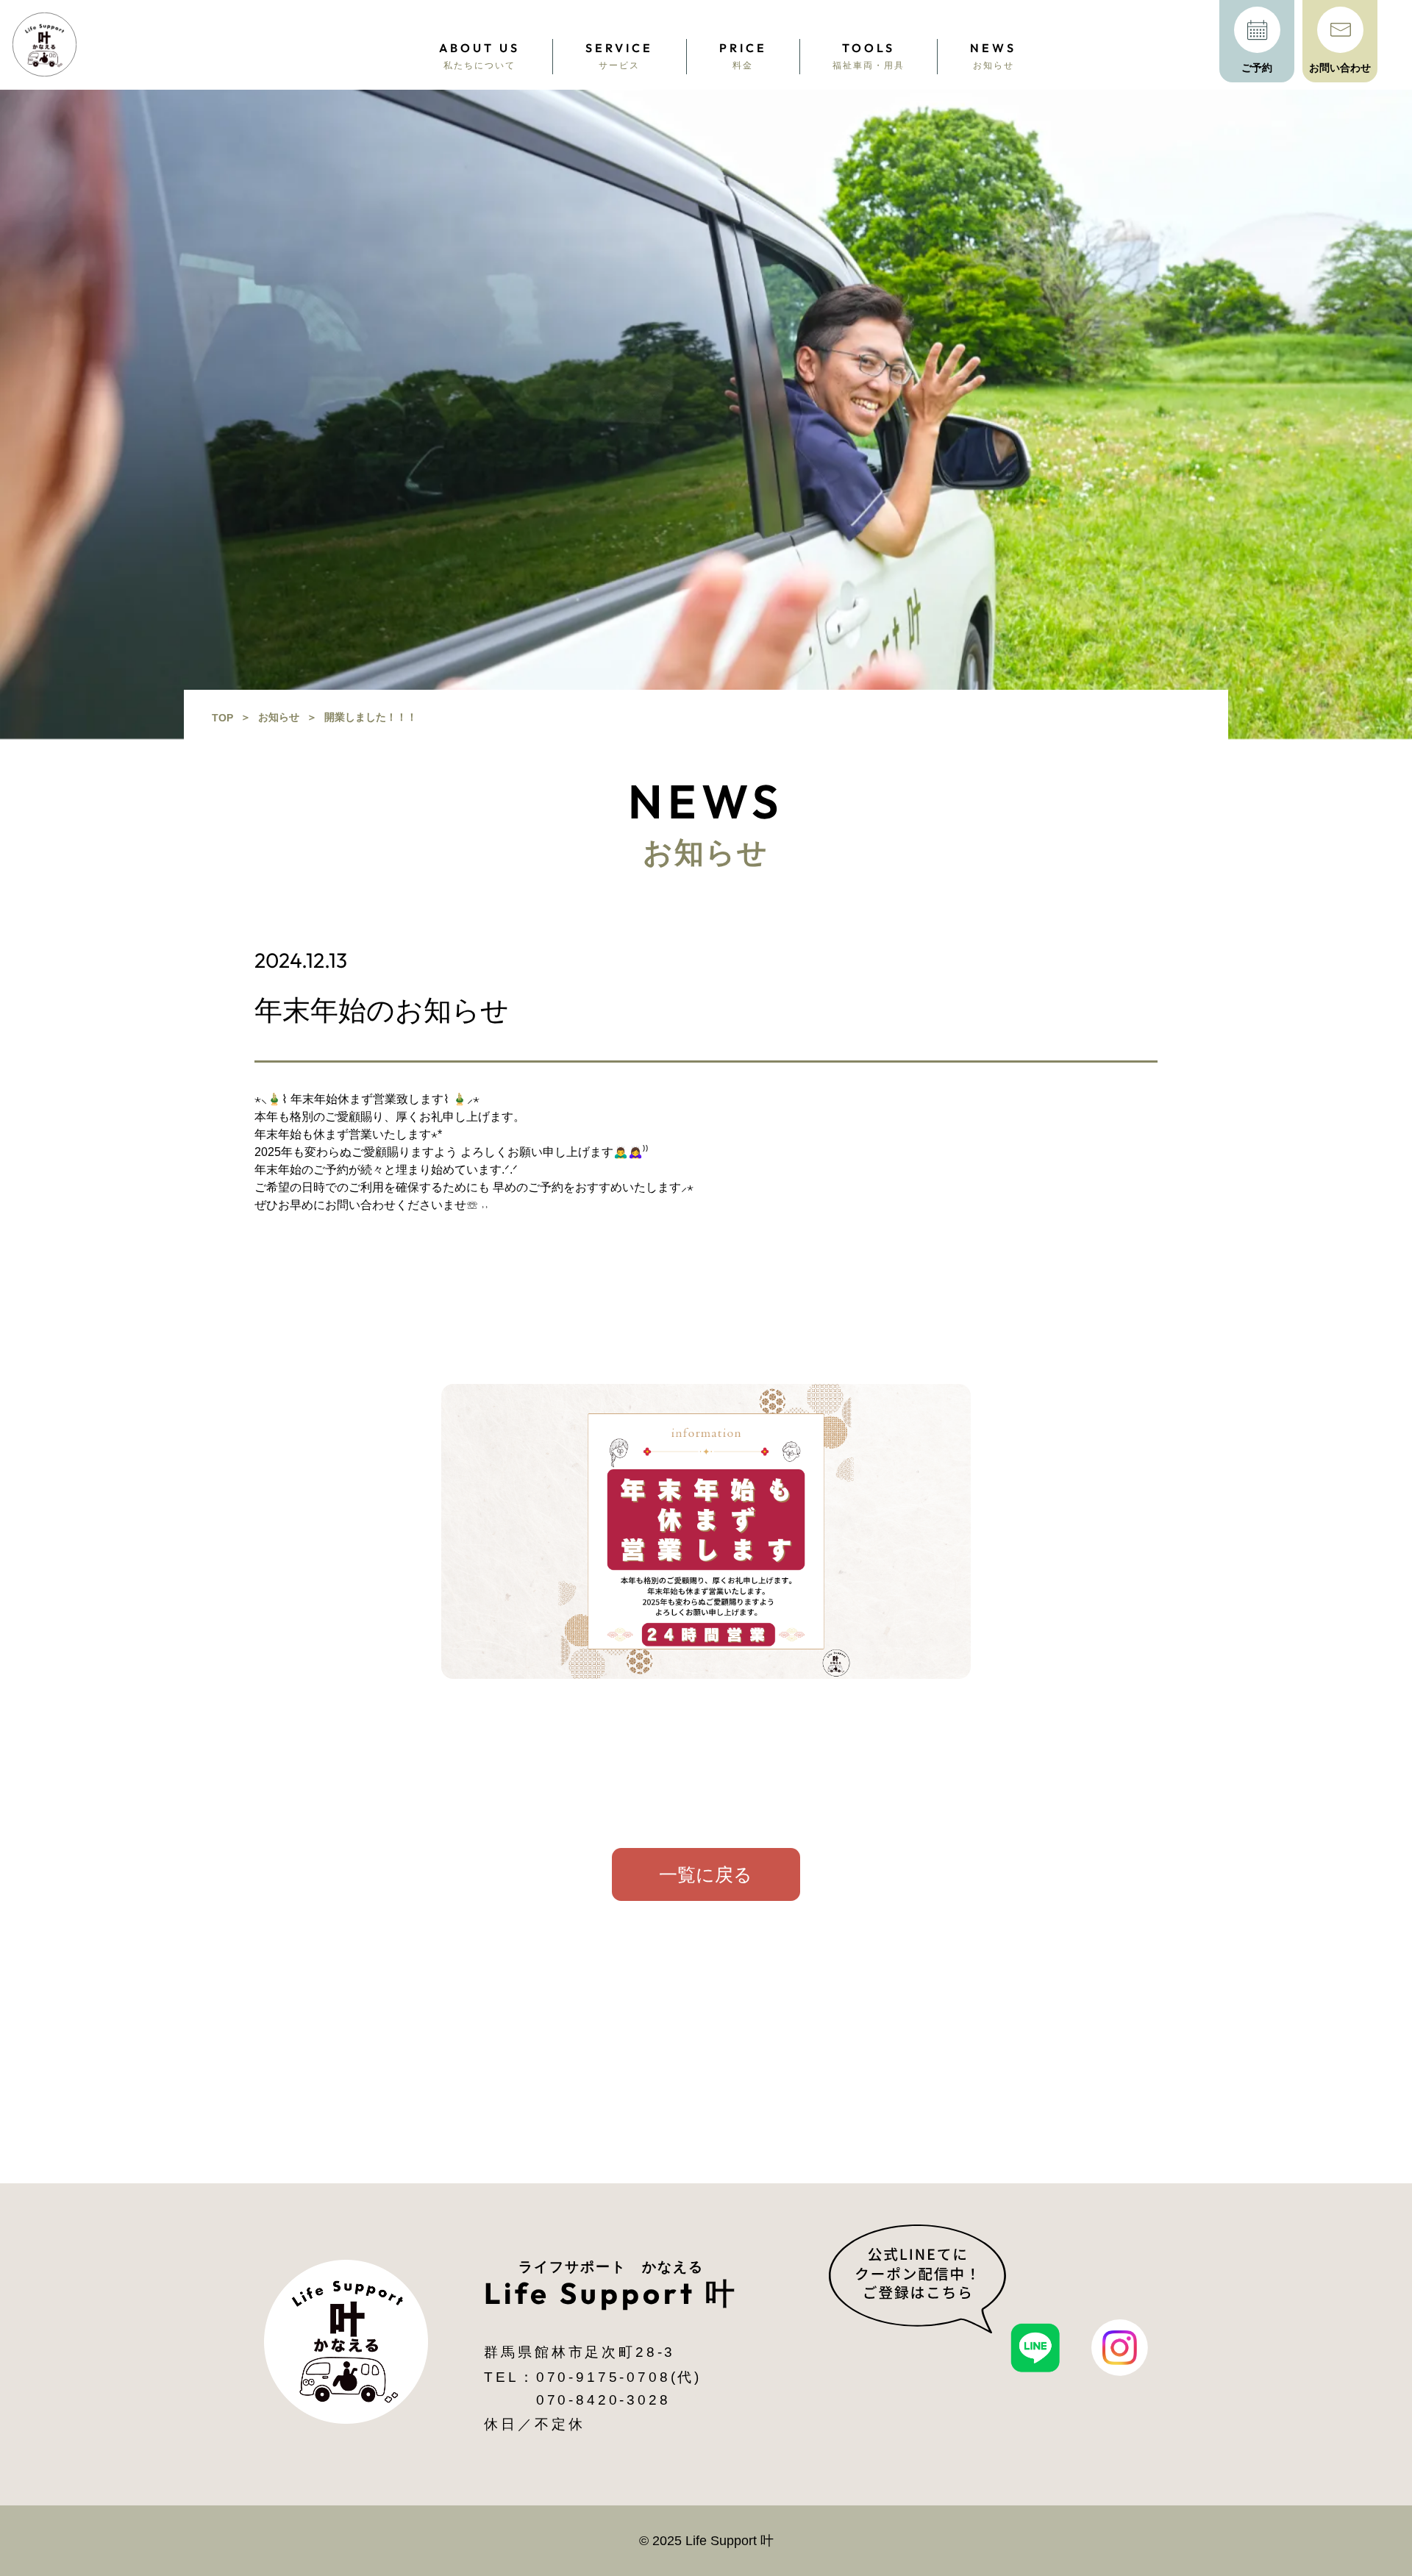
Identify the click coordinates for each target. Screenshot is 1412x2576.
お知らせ (993, 56)
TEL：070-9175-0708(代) (593, 2377)
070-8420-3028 (593, 2400)
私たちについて (479, 56)
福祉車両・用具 (869, 56)
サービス (619, 56)
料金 (743, 56)
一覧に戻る (706, 1874)
